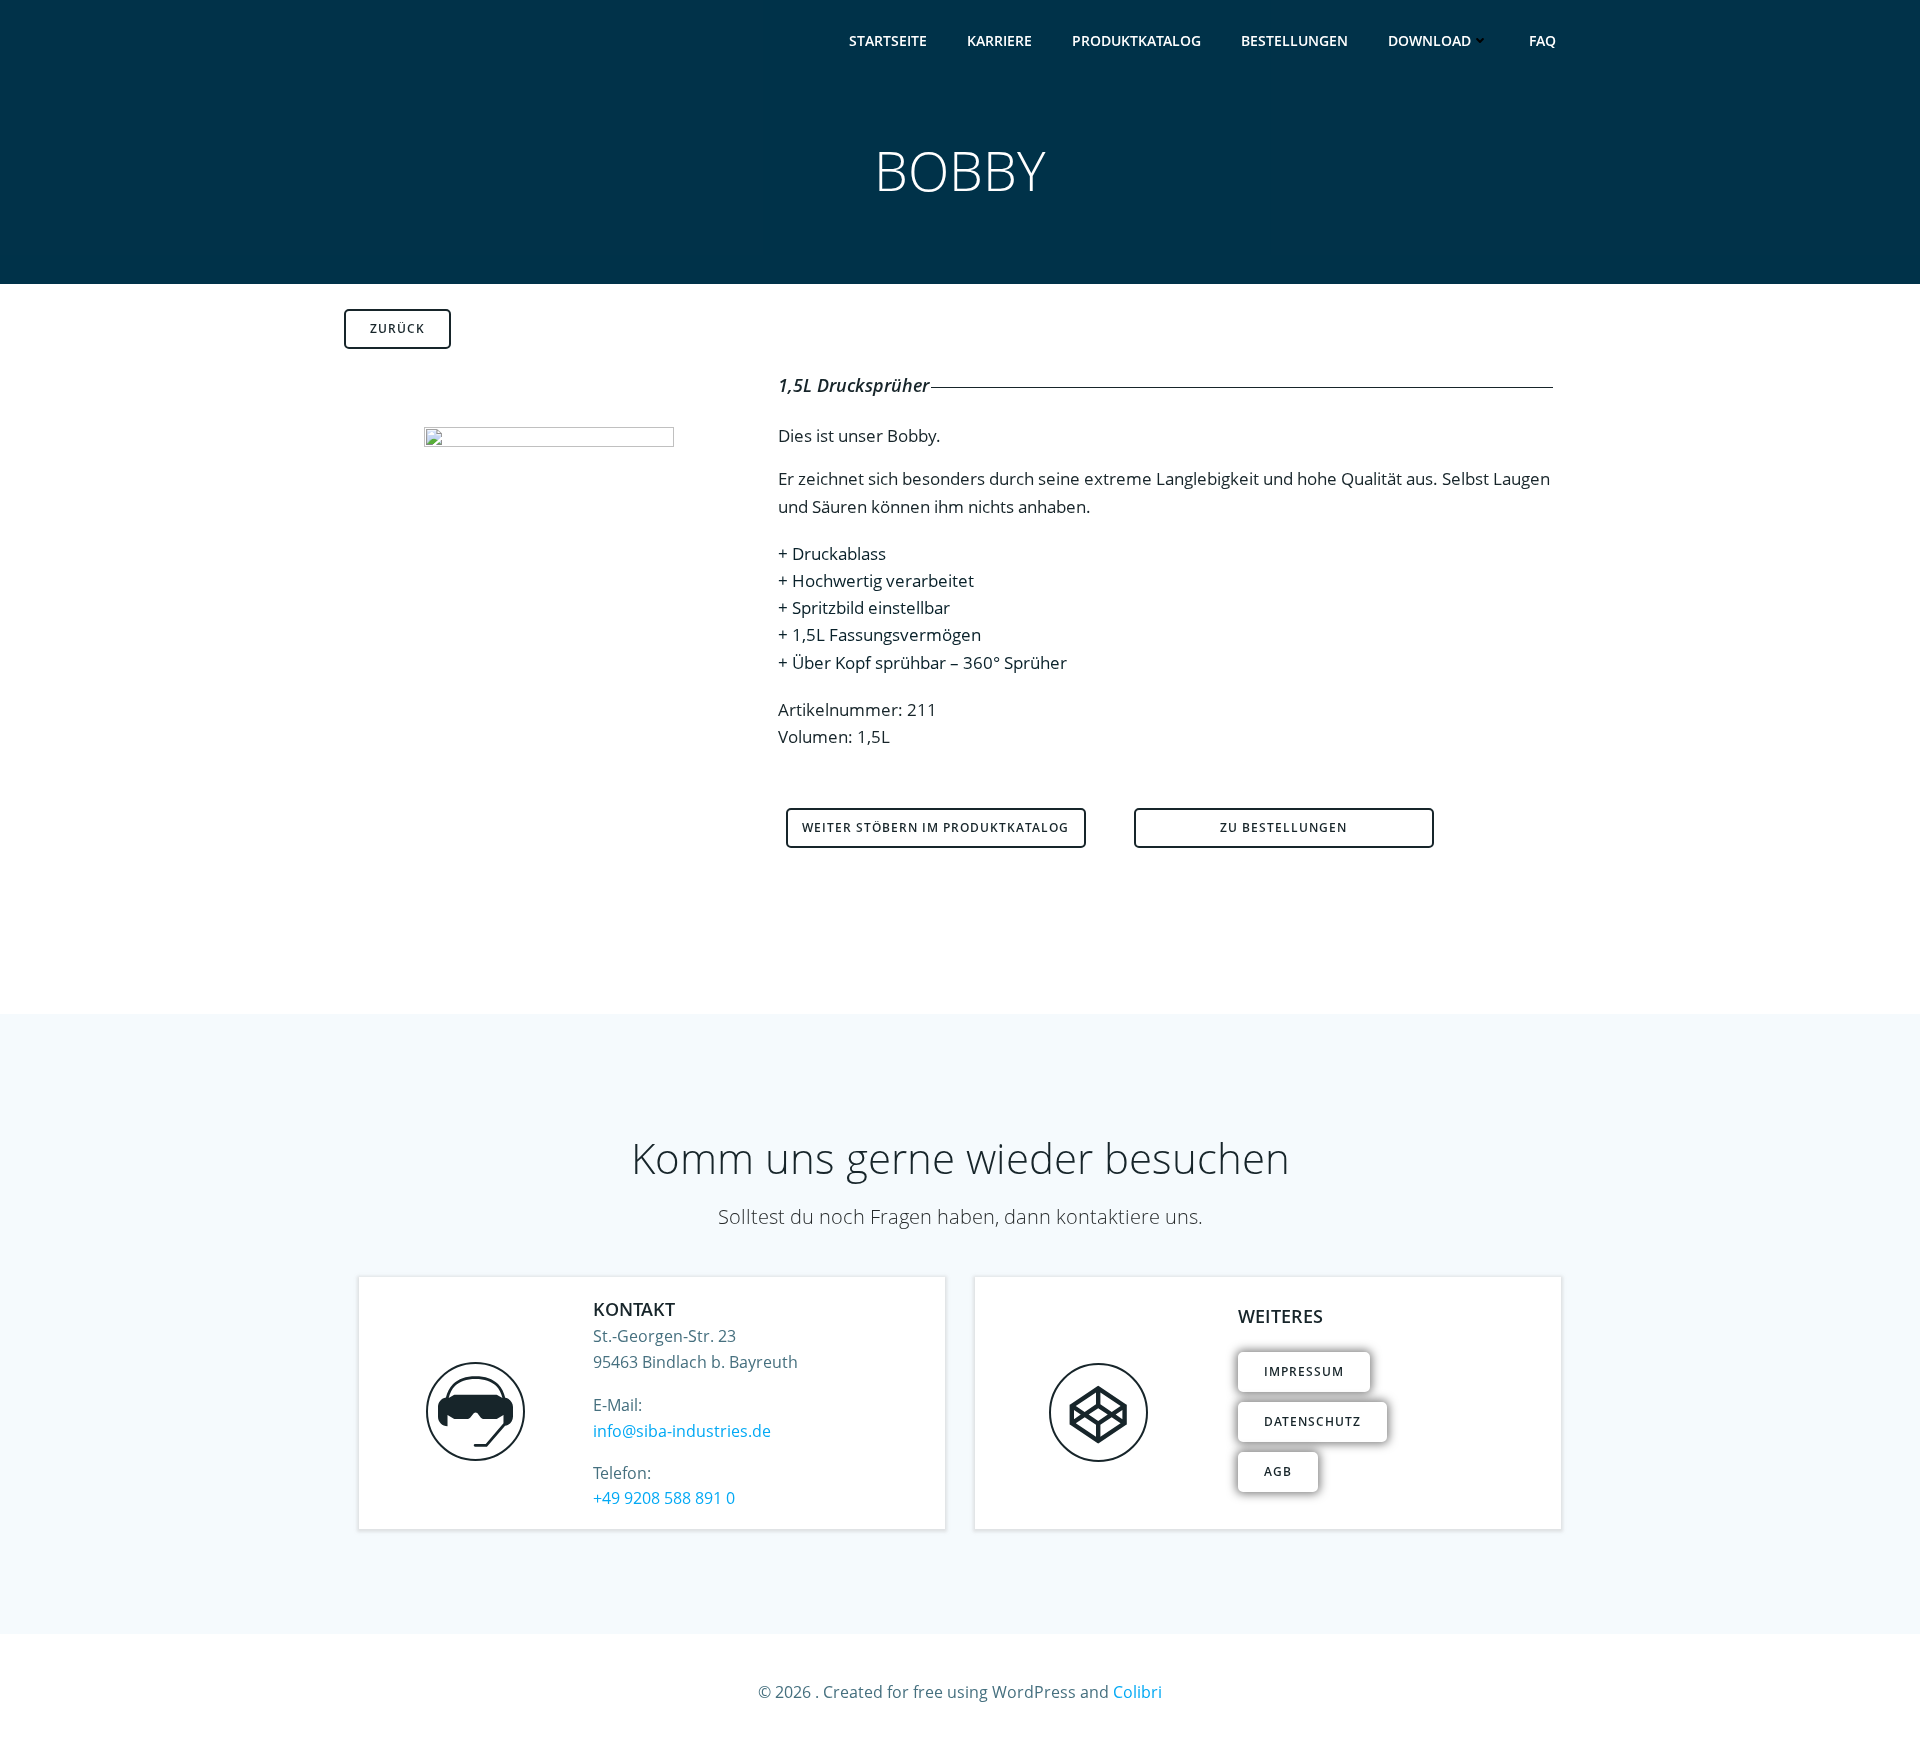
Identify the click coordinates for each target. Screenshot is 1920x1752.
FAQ (1542, 40)
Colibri (1137, 1692)
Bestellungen (1294, 40)
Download (1429, 40)
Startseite (888, 40)
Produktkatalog (1136, 40)
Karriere (999, 40)
